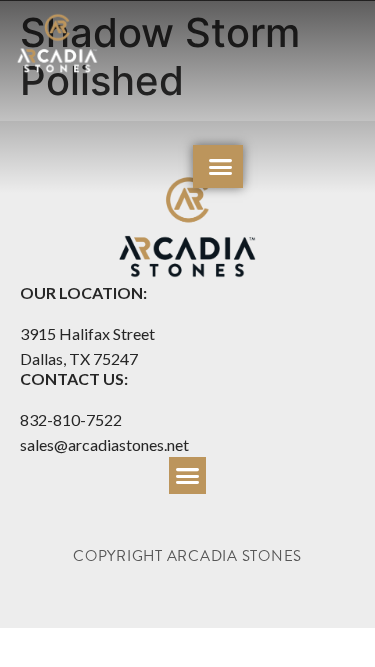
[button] (221, 167)
